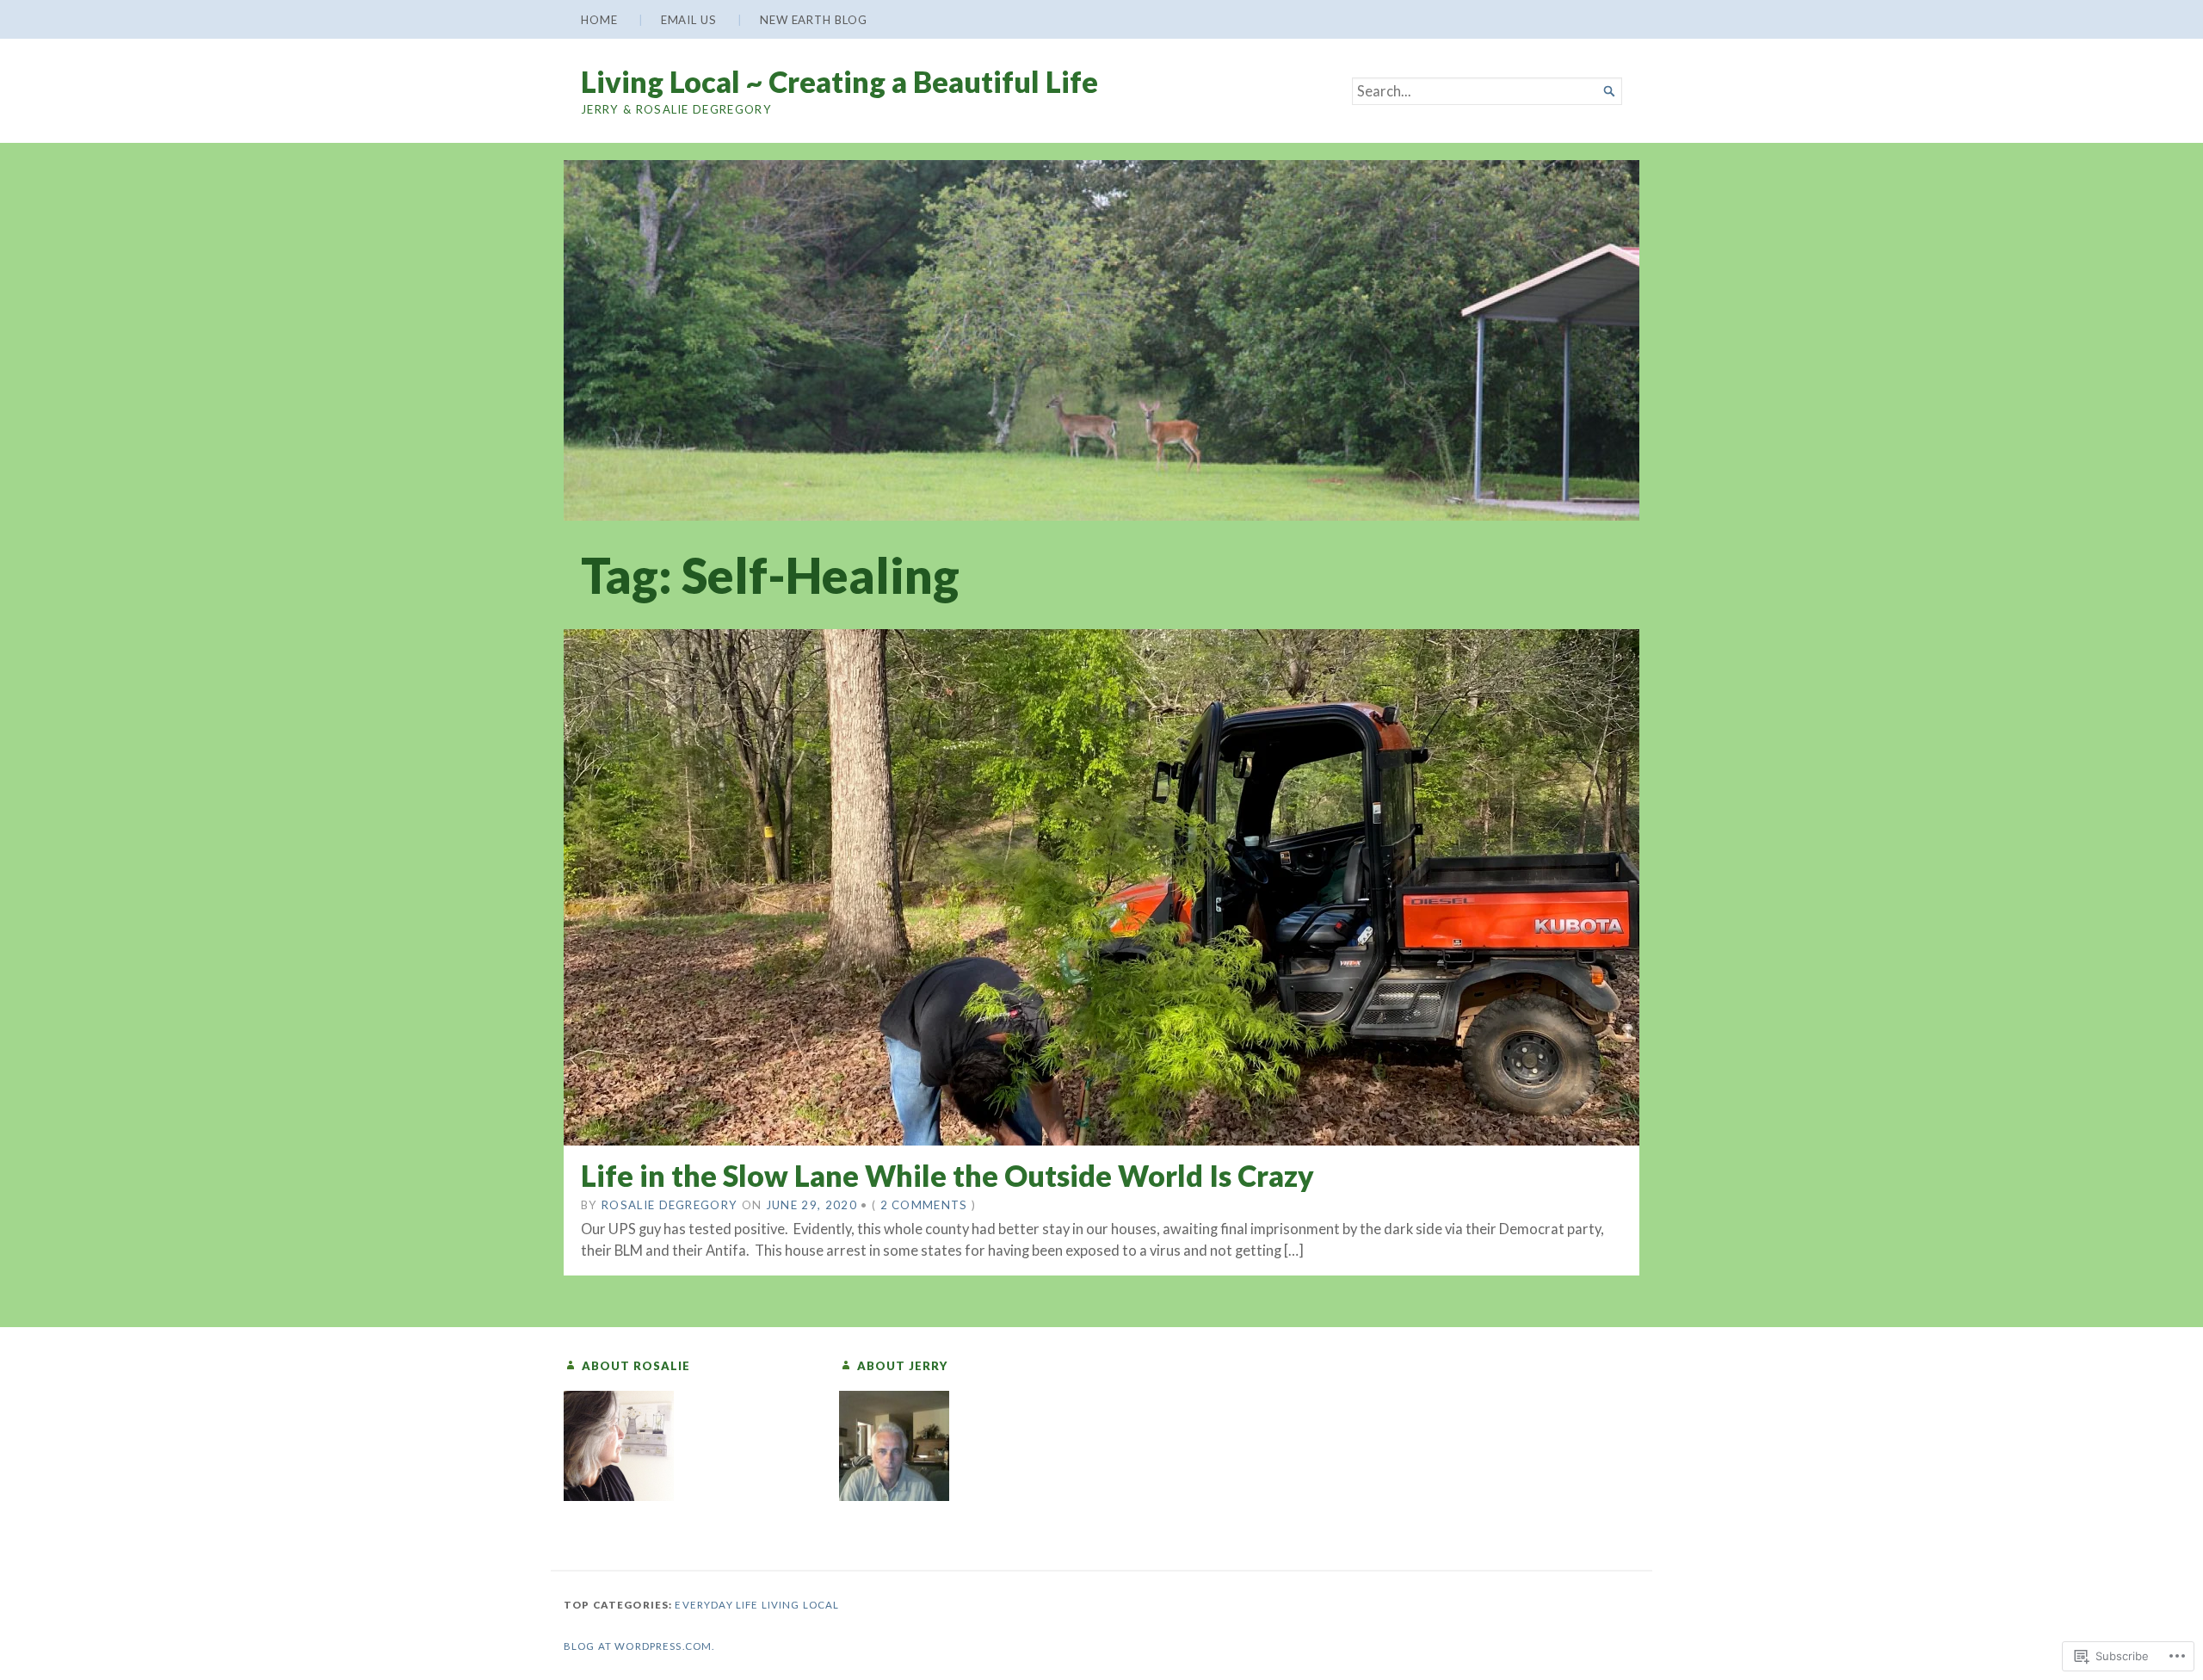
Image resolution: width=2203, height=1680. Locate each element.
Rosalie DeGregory (670, 1205)
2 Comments (924, 1205)
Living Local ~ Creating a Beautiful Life (839, 81)
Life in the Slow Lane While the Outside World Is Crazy (947, 1175)
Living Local (801, 1605)
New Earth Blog (814, 20)
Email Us (689, 20)
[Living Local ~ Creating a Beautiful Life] (1101, 340)
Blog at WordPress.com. (639, 1646)
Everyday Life (716, 1605)
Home (599, 20)
